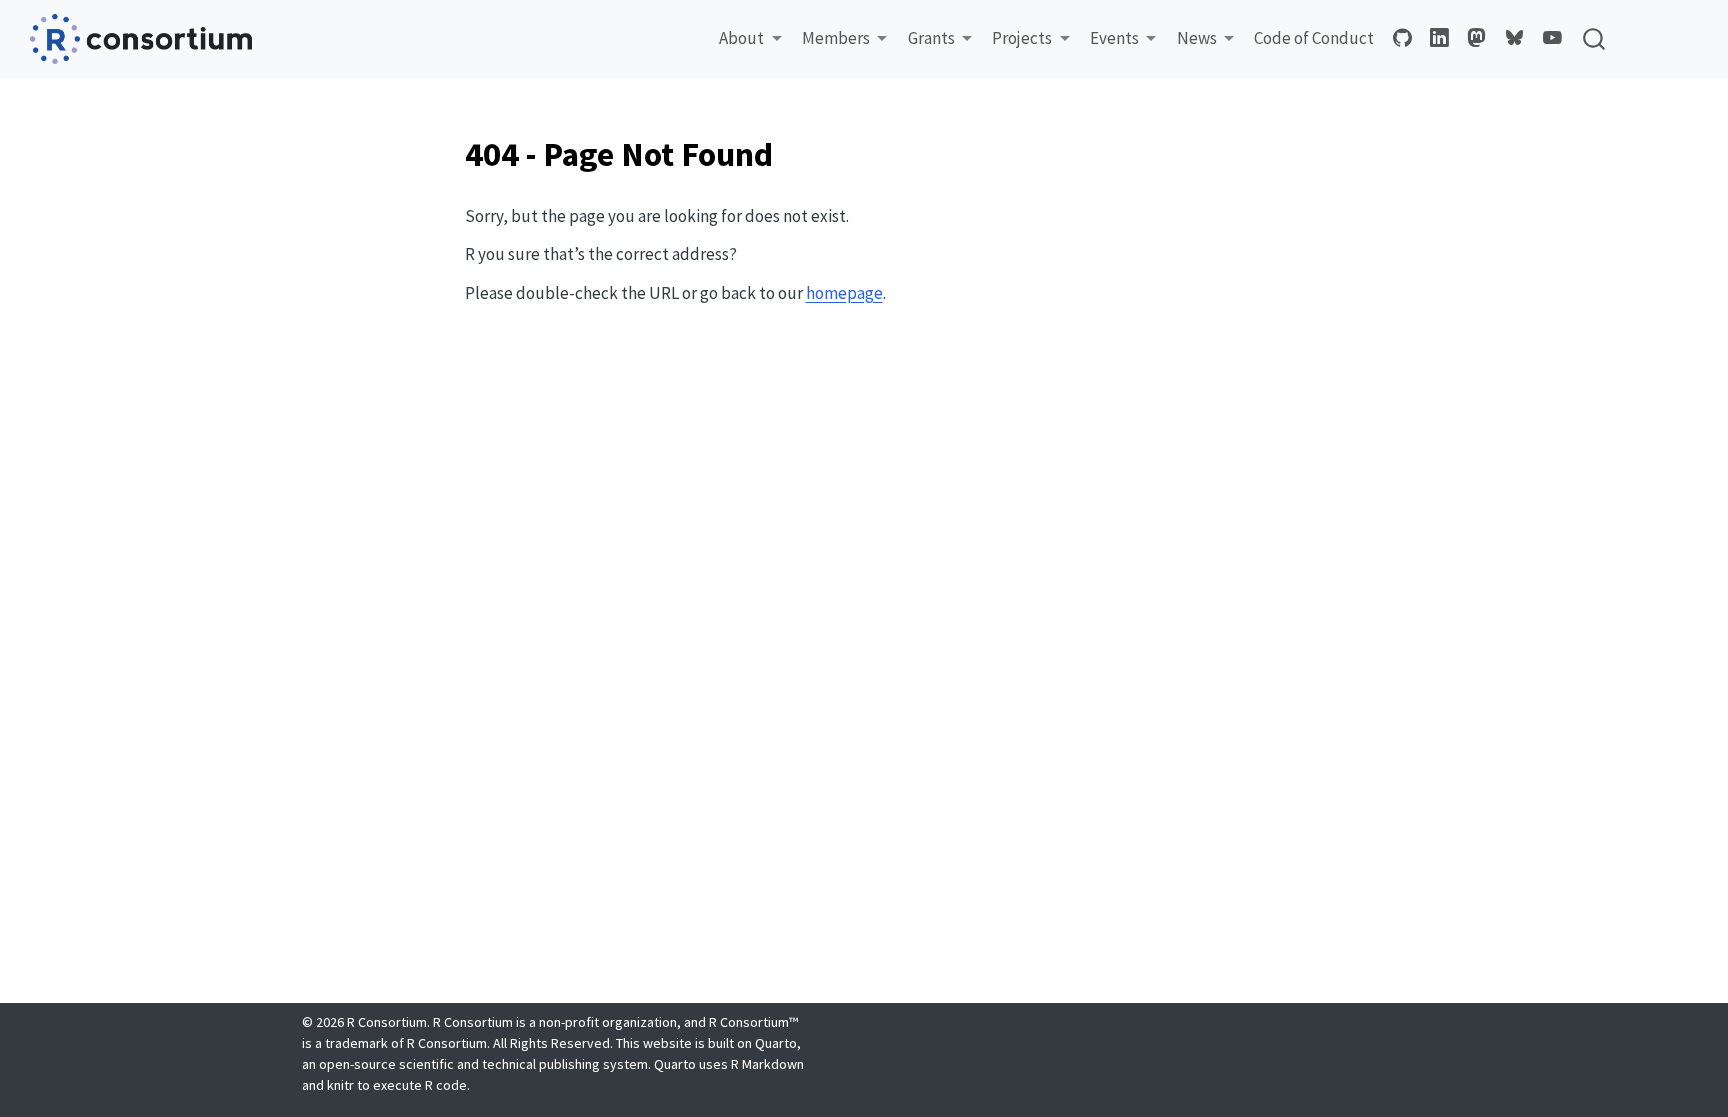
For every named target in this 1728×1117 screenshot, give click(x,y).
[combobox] (1595, 38)
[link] (750, 38)
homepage (844, 293)
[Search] (1594, 38)
